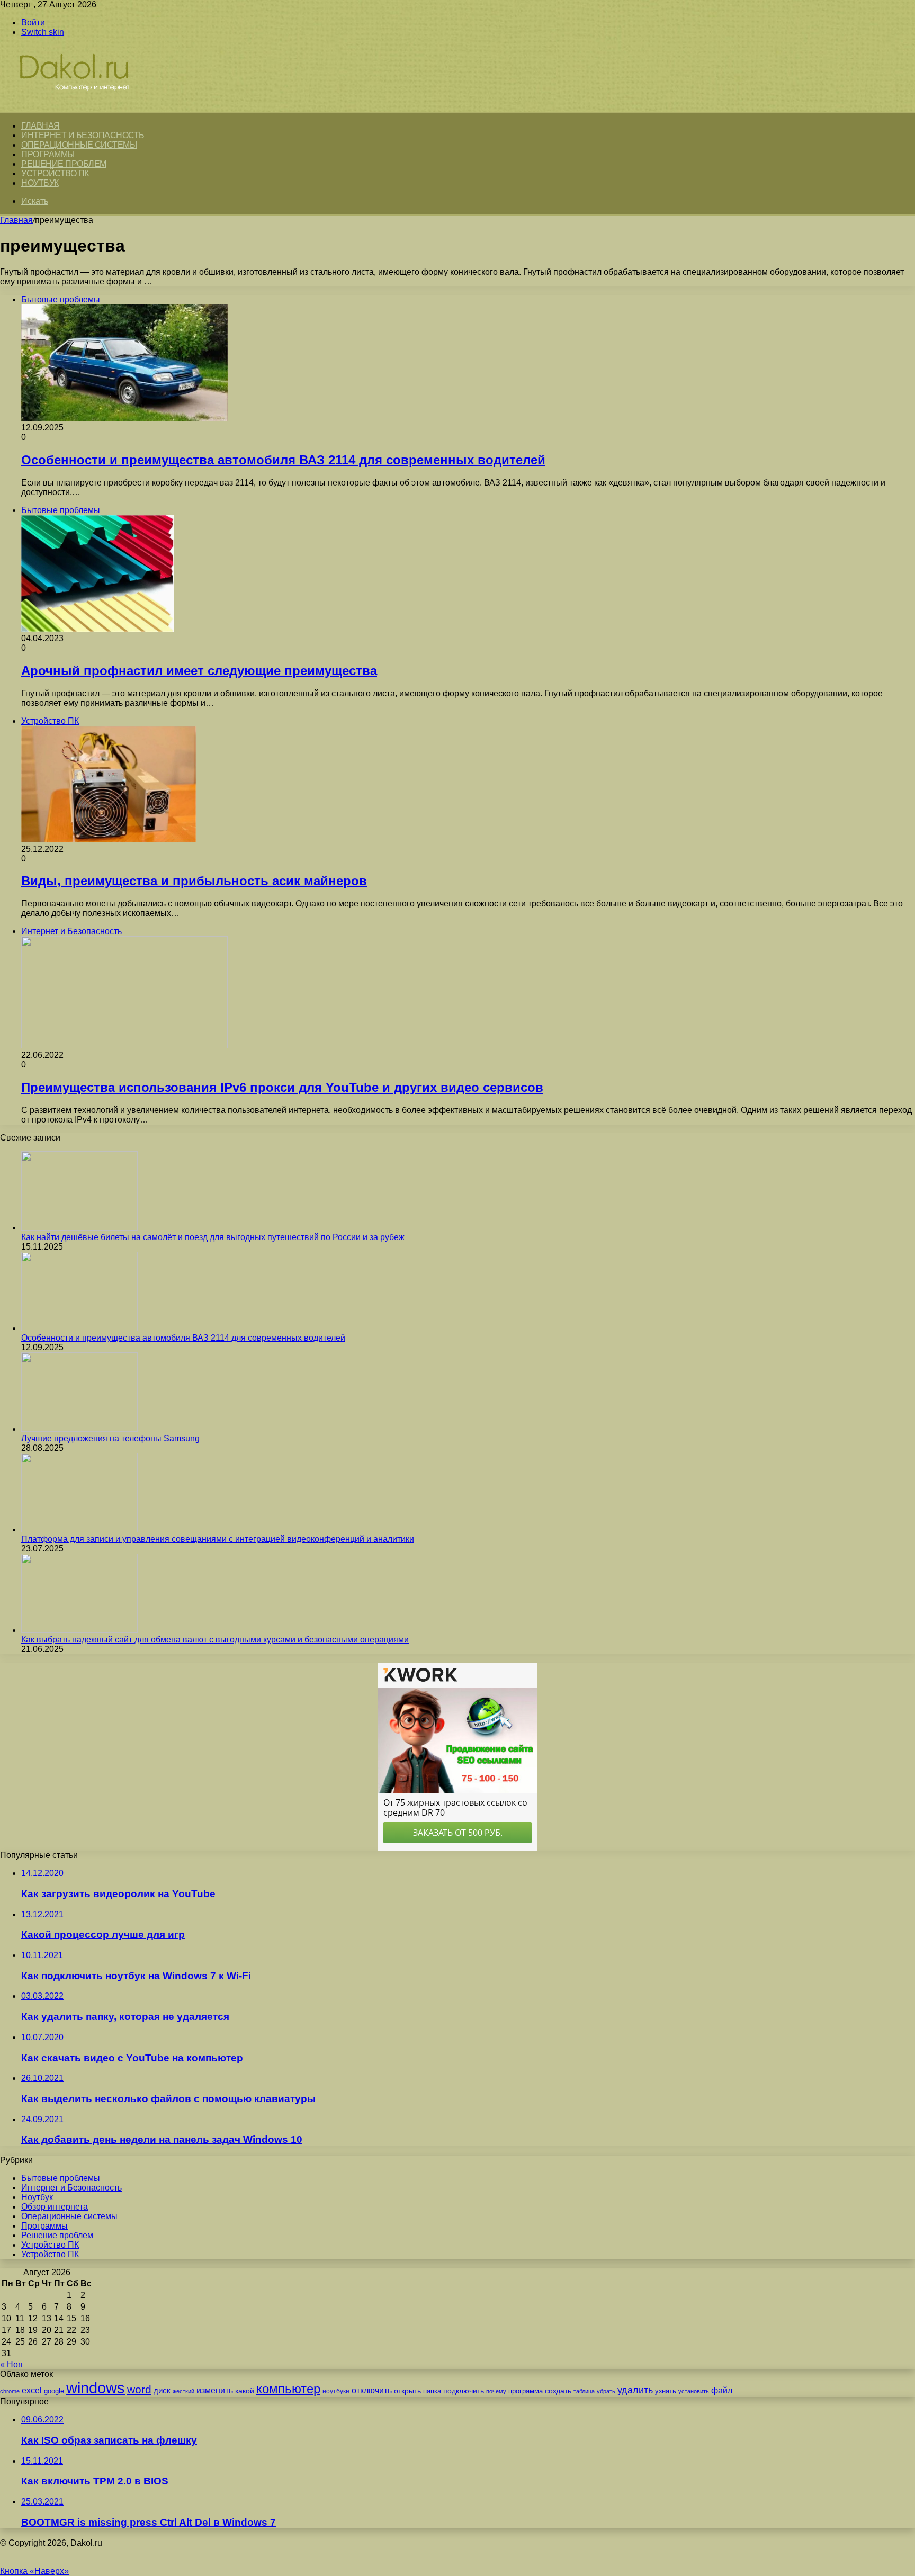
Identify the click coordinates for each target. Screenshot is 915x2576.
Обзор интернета (55, 2207)
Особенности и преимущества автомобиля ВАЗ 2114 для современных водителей (283, 460)
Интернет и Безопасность (83, 135)
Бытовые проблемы (61, 2178)
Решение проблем (64, 164)
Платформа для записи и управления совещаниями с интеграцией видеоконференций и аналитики (218, 1539)
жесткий (183, 2391)
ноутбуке (336, 2391)
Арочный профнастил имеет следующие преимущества (199, 671)
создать (558, 2391)
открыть (407, 2391)
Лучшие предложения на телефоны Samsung (110, 1438)
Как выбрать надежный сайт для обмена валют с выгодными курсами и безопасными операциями (215, 1640)
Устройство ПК (55, 173)
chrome (10, 2391)
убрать (606, 2391)
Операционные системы (79, 145)
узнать (666, 2391)
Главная (16, 220)
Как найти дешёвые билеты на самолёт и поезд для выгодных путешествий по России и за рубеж (213, 1237)
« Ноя (11, 2364)
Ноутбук (40, 183)
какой (245, 2391)
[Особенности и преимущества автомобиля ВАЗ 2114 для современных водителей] (79, 1328)
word (139, 2389)
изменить (215, 2390)
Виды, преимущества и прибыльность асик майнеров (194, 881)
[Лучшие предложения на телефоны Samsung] (79, 1429)
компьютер (288, 2389)
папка (432, 2391)
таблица (584, 2391)
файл (722, 2390)
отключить (372, 2390)
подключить (464, 2391)
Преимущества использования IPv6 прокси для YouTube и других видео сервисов (282, 1087)
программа (526, 2391)
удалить (635, 2390)
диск (162, 2390)
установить (694, 2391)
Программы (48, 154)
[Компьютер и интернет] (86, 107)
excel (32, 2390)
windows (96, 2388)
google (54, 2391)
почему (496, 2391)
